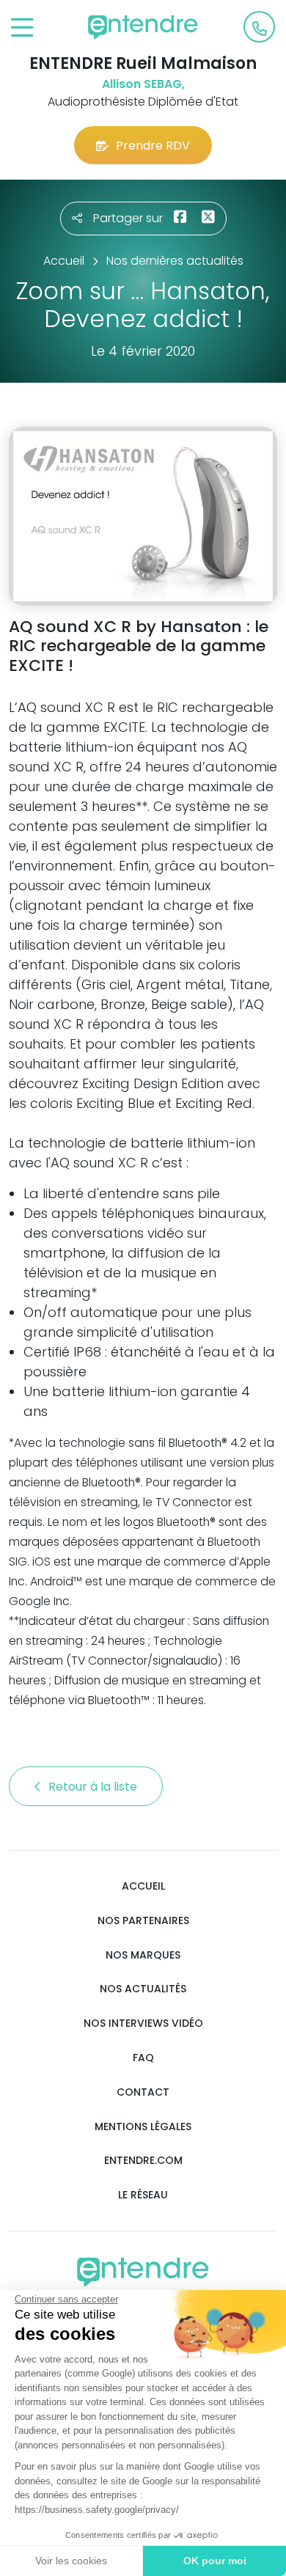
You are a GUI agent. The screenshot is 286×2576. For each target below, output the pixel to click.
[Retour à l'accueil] (143, 27)
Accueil (143, 1886)
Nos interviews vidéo (143, 2023)
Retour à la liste (94, 1787)
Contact (143, 2092)
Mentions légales (143, 2127)
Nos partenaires (143, 1921)
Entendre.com (143, 2161)
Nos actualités (143, 1989)
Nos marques (143, 1955)
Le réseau (143, 2195)
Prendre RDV (153, 146)
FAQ (143, 2058)
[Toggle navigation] (22, 28)
